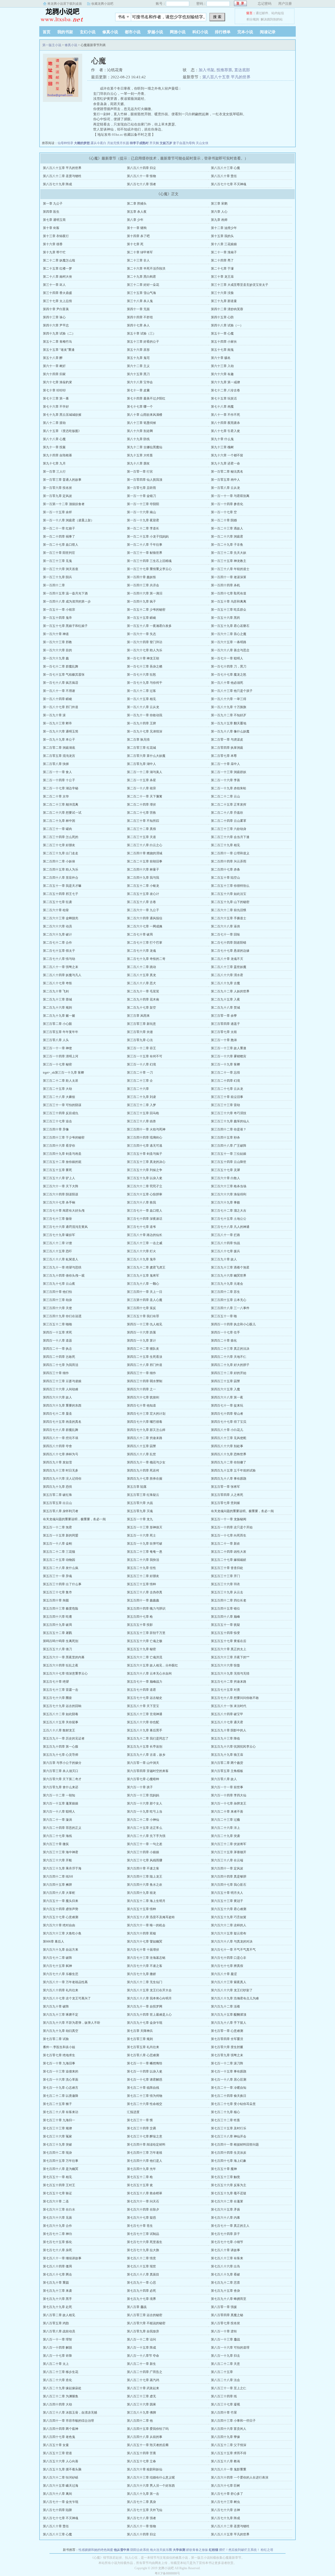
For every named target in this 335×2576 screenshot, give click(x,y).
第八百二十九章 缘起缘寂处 (62, 2388)
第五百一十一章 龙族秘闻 (229, 1519)
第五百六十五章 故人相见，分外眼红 (152, 1665)
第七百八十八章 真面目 (143, 2274)
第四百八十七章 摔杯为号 (61, 1454)
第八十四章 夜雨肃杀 (225, 423)
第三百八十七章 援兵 (225, 1251)
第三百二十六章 (138, 1089)
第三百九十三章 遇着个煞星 (230, 1267)
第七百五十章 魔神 (224, 2169)
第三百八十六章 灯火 (141, 1251)
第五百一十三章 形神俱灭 (145, 1527)
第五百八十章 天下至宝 (143, 1706)
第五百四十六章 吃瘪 (57, 1617)
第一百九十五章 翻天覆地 (229, 723)
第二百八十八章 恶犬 (141, 983)
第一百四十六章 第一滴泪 (145, 593)
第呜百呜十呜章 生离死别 (61, 1641)
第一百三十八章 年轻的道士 (230, 569)
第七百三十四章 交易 (141, 2128)
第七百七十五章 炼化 (57, 2242)
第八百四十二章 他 (140, 2421)
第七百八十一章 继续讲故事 (62, 2258)
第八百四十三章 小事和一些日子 (233, 2421)
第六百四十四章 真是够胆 (229, 1877)
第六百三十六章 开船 (57, 1860)
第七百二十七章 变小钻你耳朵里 (233, 2104)
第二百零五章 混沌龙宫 (59, 756)
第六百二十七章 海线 (57, 1836)
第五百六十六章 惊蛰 (225, 1665)
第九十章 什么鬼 (222, 439)
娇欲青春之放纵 (197, 2550)
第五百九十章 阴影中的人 (229, 1730)
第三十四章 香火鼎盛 (57, 293)
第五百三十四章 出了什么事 (62, 1584)
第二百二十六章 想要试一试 (62, 813)
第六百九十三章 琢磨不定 (61, 2015)
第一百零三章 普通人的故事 (62, 480)
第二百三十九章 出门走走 (61, 853)
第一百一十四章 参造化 (227, 504)
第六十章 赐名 (221, 358)
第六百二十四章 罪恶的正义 (62, 1828)
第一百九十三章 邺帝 (57, 723)
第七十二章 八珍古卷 (225, 390)
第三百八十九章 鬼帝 (141, 1259)
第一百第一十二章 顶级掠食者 (64, 504)
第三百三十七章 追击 (57, 1121)
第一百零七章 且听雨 (141, 488)
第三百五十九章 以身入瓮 (145, 1178)
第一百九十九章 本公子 (59, 740)
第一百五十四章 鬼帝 (57, 618)
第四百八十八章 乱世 (141, 1454)
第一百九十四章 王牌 (141, 723)
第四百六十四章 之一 (141, 1389)
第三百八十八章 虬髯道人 (61, 1259)
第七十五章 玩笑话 (224, 398)
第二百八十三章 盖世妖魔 (229, 967)
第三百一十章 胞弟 (224, 1040)
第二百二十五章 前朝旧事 (145, 861)
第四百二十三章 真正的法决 (230, 1349)
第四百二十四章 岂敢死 (59, 1357)
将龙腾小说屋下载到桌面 (65, 4)
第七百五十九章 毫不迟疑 (229, 2193)
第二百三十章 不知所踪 (143, 821)
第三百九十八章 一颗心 (143, 1284)
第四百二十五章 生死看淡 (145, 1357)
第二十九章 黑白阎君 (141, 277)
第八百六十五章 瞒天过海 (61, 2486)
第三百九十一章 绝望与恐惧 (62, 1267)
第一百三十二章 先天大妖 (229, 553)
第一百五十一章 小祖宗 (59, 610)
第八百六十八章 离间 (57, 2494)
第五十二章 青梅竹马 (57, 342)
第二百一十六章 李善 (225, 780)
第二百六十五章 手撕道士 (229, 918)
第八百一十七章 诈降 (57, 2356)
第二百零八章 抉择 (56, 764)
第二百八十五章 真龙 (141, 975)
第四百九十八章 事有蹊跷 (229, 1479)
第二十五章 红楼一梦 (57, 269)
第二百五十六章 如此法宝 (229, 894)
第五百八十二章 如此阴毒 (61, 1714)
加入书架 (206, 70)
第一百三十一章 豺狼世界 (145, 553)
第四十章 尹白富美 (56, 309)
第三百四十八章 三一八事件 (230, 1308)
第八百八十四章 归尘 (141, 168)
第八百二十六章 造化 (57, 2380)
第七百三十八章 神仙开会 (229, 2136)
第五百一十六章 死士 (141, 1535)
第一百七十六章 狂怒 (141, 675)
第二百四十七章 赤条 (225, 869)
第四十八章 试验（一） (227, 325)
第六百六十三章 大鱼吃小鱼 (62, 1933)
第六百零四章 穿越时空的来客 (148, 1771)
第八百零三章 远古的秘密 (145, 2315)
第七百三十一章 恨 (140, 2120)
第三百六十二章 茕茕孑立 (145, 1186)
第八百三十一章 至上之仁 (229, 2388)
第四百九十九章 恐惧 (57, 1487)
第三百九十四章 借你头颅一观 (64, 1276)
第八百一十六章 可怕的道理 (230, 2348)
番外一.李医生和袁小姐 (59, 2047)
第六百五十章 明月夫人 (227, 1893)
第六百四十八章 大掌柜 (59, 1893)
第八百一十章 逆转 (224, 2331)
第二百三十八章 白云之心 (145, 845)
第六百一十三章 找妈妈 (143, 1795)
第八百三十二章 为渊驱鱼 (61, 2396)
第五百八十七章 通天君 (227, 1722)
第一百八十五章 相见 (141, 699)
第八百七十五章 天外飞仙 (145, 2510)
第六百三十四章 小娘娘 (143, 1852)
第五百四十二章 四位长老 (229, 1600)
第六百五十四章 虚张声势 (61, 1909)
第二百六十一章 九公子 (143, 910)
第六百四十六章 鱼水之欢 (145, 1885)
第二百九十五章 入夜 (225, 999)
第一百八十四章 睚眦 (57, 699)
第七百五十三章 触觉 (225, 2177)
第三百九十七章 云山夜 (59, 1284)
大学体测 (179, 2550)
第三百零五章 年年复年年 (61, 1032)
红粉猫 (214, 2550)
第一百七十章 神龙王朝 (143, 658)
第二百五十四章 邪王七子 (61, 894)
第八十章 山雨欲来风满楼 (145, 415)
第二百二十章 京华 (56, 796)
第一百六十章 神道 (56, 634)
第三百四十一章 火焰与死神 (146, 1129)
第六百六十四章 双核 (141, 1933)
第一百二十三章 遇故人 (227, 528)
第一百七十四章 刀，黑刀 (229, 666)
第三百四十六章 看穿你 (59, 1146)
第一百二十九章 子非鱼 (227, 545)
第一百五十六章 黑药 (225, 618)
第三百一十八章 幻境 (141, 1064)
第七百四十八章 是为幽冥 (61, 2169)
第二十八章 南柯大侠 (57, 277)
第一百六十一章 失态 (141, 634)
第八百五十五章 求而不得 (229, 2453)
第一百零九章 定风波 (57, 496)
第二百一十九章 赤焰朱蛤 (229, 788)
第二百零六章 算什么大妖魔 (146, 756)
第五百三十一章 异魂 (57, 1576)
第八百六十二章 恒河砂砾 (61, 2477)
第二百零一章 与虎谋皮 (227, 740)
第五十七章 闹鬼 (222, 350)
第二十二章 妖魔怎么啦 (59, 260)
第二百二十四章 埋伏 (141, 805)
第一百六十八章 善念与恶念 (230, 650)
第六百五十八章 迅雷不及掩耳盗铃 (151, 1917)
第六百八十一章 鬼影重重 (229, 2469)
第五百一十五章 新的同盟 (61, 1535)
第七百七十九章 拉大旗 (143, 2250)
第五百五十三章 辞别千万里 (146, 1633)
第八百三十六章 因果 (141, 2404)
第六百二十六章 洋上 (225, 1828)
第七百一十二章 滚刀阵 (227, 2063)
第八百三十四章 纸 (224, 2396)
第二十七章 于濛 (222, 269)
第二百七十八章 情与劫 (59, 959)
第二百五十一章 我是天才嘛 (62, 886)
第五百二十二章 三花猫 (59, 1552)
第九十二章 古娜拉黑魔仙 (145, 447)
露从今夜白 (98, 143)
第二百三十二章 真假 (141, 829)
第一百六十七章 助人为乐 (145, 650)
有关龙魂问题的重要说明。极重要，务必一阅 (242, 1511)
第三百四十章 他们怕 (57, 1292)
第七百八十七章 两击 (57, 2274)
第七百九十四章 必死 (141, 2291)
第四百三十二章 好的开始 (229, 1373)
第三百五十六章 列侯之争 (145, 1170)
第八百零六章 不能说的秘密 (146, 2323)
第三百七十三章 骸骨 (57, 1219)
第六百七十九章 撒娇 (141, 1974)
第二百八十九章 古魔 (225, 983)
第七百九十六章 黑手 (57, 2299)
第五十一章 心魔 (222, 333)
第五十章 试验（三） (141, 333)
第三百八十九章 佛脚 (141, 2413)
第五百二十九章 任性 (141, 1568)
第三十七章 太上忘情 (57, 301)
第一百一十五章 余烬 (57, 512)
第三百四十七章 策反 (141, 1308)
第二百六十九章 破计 (57, 934)
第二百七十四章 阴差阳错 (229, 943)
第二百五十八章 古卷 (141, 902)
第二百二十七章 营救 (141, 813)
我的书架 (65, 32)
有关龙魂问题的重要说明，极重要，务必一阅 (74, 1519)
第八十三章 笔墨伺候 (141, 423)
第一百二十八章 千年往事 (145, 545)
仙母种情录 (65, 143)
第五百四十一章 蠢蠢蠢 (143, 1600)
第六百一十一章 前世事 (227, 1787)
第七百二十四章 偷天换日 (229, 2096)
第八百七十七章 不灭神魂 (229, 184)
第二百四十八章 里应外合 (61, 878)
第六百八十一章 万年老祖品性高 (65, 1982)
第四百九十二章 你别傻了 (229, 1462)
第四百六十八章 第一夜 (227, 1397)
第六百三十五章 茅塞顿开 (229, 1852)
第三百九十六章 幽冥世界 (229, 1276)
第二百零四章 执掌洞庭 (227, 748)
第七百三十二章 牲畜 (225, 2120)
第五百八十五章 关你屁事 (61, 1722)
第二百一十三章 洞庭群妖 (229, 772)
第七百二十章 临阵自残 (143, 2088)
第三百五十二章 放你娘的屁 (62, 1162)
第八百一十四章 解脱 (57, 2348)
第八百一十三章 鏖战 (225, 2339)
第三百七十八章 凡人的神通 (230, 1227)
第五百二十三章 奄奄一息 (145, 1552)
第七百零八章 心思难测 (143, 2055)
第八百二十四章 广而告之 (145, 2372)
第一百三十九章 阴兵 (57, 577)
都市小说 (133, 32)
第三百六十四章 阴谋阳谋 (61, 1194)
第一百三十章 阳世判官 (59, 553)
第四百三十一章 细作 (141, 1373)
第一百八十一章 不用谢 (59, 691)
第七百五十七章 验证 (57, 2193)
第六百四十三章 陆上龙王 (145, 1877)
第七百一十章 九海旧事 (59, 2063)
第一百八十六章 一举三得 (229, 699)
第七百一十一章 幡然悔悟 (145, 2063)
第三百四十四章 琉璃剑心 (145, 1137)
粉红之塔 (267, 2550)
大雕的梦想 (82, 143)
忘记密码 (265, 4)
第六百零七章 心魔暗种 (143, 1779)
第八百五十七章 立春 (141, 2461)
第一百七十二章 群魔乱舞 (61, 666)
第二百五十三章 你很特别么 (230, 886)
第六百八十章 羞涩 (224, 1974)
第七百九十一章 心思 (141, 2283)
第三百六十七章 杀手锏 (59, 1202)
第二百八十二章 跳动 (141, 967)
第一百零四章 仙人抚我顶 (145, 480)
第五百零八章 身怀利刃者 (61, 1511)
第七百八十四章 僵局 (57, 2266)
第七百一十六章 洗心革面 (61, 2080)
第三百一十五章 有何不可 (145, 1056)
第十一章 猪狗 (137, 228)
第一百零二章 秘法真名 (227, 472)
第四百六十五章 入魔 (225, 1389)
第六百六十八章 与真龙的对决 (232, 1941)
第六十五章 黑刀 (138, 374)
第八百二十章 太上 (56, 2364)
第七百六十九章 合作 (57, 2226)
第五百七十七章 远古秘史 (145, 1698)
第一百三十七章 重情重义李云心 (149, 569)
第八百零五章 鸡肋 (56, 2323)
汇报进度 (133, 2112)
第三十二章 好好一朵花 (143, 285)
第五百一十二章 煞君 (57, 1527)
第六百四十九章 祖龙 (141, 1893)
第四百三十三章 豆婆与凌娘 (62, 1381)
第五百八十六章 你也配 (143, 1722)
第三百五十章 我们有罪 (143, 1316)
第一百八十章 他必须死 (227, 683)
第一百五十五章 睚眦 (141, 618)
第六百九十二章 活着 (225, 2006)
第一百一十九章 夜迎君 (143, 520)
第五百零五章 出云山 (57, 1503)
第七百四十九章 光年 (141, 2169)
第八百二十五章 (222, 2372)
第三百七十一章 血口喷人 (145, 1211)
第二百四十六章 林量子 (143, 869)
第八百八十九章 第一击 (143, 2494)
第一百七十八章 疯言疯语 (61, 683)
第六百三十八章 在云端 (227, 1860)
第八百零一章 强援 (224, 2307)
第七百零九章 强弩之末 (227, 2055)
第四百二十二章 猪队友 (143, 1349)
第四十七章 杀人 (138, 325)
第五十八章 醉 (53, 358)
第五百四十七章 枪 (140, 1617)
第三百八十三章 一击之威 (145, 1243)
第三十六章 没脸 (222, 293)
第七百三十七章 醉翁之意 (145, 2136)
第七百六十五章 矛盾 (225, 2209)
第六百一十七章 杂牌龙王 (229, 1803)
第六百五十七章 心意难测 (61, 1917)
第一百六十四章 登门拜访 (145, 642)
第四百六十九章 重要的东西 (62, 1405)
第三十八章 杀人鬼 (140, 301)
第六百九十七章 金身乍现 (145, 2023)
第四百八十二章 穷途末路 (145, 1438)
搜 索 (217, 17)
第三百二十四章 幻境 (225, 1081)
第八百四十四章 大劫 (57, 2404)
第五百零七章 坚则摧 (225, 1503)
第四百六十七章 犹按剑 (143, 1397)
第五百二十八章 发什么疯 (61, 1568)
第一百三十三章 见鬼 (57, 561)
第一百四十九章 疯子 (141, 601)
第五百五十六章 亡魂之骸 (145, 1641)
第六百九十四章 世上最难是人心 (149, 2015)
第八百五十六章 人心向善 (61, 2461)
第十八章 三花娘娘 (224, 244)
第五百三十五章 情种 (141, 1584)
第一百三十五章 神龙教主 (229, 561)
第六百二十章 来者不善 (227, 1812)
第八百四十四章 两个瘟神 (61, 2429)
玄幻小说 (88, 32)
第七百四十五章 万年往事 (61, 2161)
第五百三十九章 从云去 (227, 1592)
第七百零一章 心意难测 (227, 2031)
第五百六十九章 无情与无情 (230, 1673)
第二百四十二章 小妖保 (59, 861)
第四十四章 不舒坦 (140, 317)
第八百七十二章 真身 (141, 2502)
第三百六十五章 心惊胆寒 (145, 1194)
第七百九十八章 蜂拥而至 (229, 2299)
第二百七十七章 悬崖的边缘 (230, 951)
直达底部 (242, 70)
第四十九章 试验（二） (59, 333)
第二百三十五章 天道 (141, 837)
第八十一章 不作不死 (225, 415)
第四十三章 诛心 (54, 317)
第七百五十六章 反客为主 (229, 2185)
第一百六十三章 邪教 (57, 642)
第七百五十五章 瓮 (140, 2185)
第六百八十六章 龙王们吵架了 (232, 1990)
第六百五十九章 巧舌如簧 (229, 1917)
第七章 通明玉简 (54, 220)
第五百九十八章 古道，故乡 (146, 1755)
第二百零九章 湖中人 (141, 764)
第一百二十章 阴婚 (224, 520)
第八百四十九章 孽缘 (225, 2437)
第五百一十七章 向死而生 (229, 1535)
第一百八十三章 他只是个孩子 (232, 691)
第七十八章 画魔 (222, 407)
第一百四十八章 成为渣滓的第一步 (67, 601)
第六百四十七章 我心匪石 (229, 1885)
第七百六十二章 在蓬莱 (227, 2201)
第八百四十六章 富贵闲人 (229, 2429)
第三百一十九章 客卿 (225, 1064)
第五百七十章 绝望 (56, 1682)
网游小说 (178, 32)
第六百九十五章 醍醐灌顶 (229, 2015)
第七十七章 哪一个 (140, 407)
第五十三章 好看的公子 (143, 342)
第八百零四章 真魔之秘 (227, 2315)
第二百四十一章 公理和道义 (230, 853)
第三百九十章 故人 (224, 1259)
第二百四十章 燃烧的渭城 (145, 853)
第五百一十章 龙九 (140, 1519)
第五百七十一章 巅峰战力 (145, 1682)
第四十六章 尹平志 (56, 325)
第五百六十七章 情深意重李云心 (65, 1673)
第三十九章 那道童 (224, 301)
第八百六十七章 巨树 (225, 2486)
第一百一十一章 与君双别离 (230, 496)
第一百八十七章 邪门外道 (61, 707)
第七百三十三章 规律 (57, 2128)
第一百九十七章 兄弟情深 (145, 731)
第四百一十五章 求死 (57, 1332)
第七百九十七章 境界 (141, 2299)
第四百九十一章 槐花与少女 (146, 1462)
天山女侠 (202, 143)
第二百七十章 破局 (140, 934)
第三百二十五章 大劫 (57, 1089)
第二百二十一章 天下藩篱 (145, 796)
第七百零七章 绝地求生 (59, 2055)
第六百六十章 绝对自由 (59, 1925)
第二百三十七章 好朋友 (59, 845)
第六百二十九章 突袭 (225, 1836)
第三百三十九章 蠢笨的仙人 (230, 1121)
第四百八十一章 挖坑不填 (61, 1438)
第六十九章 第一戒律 (225, 382)
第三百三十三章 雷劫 (225, 1105)
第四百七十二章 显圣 (57, 1414)
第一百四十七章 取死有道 (229, 593)
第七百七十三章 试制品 (143, 2234)
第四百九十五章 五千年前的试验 (233, 1470)
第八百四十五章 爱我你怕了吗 (148, 2429)
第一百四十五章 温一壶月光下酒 (65, 593)
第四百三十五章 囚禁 (225, 1381)
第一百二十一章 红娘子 (59, 528)
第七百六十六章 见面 (57, 2218)
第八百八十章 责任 (224, 176)
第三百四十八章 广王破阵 (229, 1146)
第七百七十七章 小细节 (227, 2242)
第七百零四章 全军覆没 (227, 2039)
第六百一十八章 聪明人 (59, 1812)
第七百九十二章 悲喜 (225, 2283)
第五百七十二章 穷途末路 (229, 1682)
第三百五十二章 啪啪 (57, 1324)
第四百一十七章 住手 (225, 1332)
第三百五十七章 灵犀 (225, 1170)
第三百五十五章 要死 (57, 1170)
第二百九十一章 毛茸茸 (143, 991)
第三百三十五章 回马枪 (143, 1113)
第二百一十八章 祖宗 (141, 788)
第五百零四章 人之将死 (227, 1495)
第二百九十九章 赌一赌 (59, 1016)
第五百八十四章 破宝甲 (227, 1714)
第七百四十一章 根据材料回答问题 (235, 2145)
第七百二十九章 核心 (225, 2112)
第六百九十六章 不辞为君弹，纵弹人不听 (72, 2023)
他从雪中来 (122, 2550)
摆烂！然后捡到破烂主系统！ (239, 2550)
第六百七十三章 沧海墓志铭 (146, 1958)
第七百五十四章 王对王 (59, 2185)
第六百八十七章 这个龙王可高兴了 (67, 1998)
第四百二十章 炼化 (224, 1341)
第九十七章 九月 (54, 463)
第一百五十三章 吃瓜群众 (229, 610)
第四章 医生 (51, 212)
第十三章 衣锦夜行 (56, 236)
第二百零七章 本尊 (224, 756)
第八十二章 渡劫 (54, 423)
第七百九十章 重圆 (56, 2283)
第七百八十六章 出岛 (225, 2266)
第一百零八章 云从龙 (225, 488)
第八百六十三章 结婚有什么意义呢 (151, 2477)
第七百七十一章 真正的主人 (230, 2226)
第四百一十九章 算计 (141, 1341)
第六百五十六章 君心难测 (229, 1909)
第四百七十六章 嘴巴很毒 (145, 1422)
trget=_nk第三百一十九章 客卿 (63, 1073)
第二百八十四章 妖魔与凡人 (62, 975)
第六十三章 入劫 (222, 366)
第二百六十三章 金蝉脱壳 (61, 918)
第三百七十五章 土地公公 (229, 1219)
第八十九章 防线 (138, 439)
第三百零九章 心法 (140, 1040)
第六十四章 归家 (54, 374)
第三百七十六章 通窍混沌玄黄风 (65, 1227)
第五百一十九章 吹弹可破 (145, 1544)
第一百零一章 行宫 (140, 472)
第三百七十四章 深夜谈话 (145, 1219)
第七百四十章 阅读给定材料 (146, 2145)
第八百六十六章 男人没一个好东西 (151, 2486)
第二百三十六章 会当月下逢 (230, 837)
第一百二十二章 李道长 (143, 528)
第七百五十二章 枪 (140, 2177)
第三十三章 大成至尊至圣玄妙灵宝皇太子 (240, 285)
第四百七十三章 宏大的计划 (146, 1414)
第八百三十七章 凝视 (225, 2404)
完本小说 (245, 32)
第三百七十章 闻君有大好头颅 (64, 1211)
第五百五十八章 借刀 (57, 1649)
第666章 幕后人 (54, 1941)
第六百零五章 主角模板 (227, 1771)
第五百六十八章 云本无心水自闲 (149, 1673)
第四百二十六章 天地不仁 (229, 1357)
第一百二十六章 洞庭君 (227, 537)
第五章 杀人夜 (137, 212)
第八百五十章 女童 (56, 2445)
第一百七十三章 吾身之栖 (145, 666)
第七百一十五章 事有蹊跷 (229, 2071)
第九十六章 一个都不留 (227, 455)
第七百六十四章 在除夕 (143, 2209)
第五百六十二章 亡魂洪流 (145, 1657)
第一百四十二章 (54, 585)
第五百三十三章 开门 (225, 1576)
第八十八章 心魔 (54, 439)
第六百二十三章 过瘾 (225, 1820)
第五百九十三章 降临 (225, 1738)
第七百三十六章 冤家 (57, 2136)
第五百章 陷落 (137, 1487)
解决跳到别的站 (272, 19)
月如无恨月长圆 (118, 143)
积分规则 (253, 19)
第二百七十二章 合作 (57, 943)
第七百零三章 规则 (140, 2039)
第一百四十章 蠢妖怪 (141, 577)
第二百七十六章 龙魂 (141, 951)
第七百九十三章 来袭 (57, 2291)
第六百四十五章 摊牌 (57, 1885)
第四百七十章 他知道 (141, 1405)
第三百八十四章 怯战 (225, 1243)
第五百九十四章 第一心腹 (61, 1747)
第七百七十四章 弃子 (225, 2234)
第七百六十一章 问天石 (143, 2201)
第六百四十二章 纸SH (58, 1877)
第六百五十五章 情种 (141, 1909)
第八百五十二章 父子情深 (229, 2445)
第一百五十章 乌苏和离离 (229, 601)
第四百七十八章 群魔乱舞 (61, 1430)
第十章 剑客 (51, 228)
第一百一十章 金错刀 (141, 496)
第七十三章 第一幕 (56, 398)
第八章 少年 (135, 220)
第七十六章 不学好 (56, 407)
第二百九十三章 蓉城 (57, 999)
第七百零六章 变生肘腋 (227, 2047)
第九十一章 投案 (54, 447)
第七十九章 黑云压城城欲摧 (62, 415)
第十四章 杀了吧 (138, 236)
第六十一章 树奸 (54, 366)
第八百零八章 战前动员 (59, 2331)
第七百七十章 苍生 (140, 2226)
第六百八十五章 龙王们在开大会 (149, 1990)
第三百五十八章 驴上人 (59, 1178)
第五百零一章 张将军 (225, 1487)
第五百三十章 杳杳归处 (227, 1568)
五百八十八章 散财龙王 (59, 1730)
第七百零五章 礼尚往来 (143, 2047)
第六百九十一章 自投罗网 (145, 2006)
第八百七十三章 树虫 (225, 2502)
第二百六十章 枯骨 (56, 910)
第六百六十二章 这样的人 (229, 1925)
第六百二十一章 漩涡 (57, 1820)
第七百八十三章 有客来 (227, 2258)
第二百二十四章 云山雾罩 (229, 821)
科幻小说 (200, 32)
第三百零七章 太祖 (224, 1032)
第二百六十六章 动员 (57, 926)
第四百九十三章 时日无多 (61, 1470)
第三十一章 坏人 (54, 285)
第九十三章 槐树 (222, 447)
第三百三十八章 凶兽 (141, 1121)
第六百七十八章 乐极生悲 (61, 1974)
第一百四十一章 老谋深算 (229, 577)
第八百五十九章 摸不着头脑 (62, 2469)
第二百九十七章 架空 (141, 1008)
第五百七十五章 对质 (225, 1690)
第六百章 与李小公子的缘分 (62, 1763)
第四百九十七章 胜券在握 (145, 1479)
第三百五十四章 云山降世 (229, 1162)
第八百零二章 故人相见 (59, 2315)
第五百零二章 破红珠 (57, 1495)
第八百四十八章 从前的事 (145, 2437)
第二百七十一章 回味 (225, 934)
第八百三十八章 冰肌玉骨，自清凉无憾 (70, 2413)
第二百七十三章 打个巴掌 (145, 943)
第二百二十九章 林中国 (59, 821)
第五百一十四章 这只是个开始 (232, 1527)
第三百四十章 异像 (56, 1129)
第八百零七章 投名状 (225, 2323)
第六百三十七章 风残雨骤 (145, 1860)
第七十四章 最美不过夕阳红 (146, 398)
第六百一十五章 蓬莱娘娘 (61, 1803)
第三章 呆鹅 (219, 204)
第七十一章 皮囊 (138, 390)
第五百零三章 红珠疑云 (143, 1495)
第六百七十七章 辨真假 (227, 1966)
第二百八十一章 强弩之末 (61, 967)
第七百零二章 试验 (56, 2039)
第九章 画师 (219, 220)
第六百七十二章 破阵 (57, 1958)
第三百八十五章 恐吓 (57, 1251)
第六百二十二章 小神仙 (143, 1820)
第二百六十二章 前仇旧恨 (229, 910)
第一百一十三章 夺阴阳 (143, 504)
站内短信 (278, 13)
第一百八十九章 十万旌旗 (229, 707)
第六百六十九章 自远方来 (61, 1950)
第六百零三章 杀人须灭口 (61, 1771)
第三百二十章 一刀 (140, 1073)
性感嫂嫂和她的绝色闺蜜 (96, 2550)
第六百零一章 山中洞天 (143, 1763)
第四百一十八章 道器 (57, 1341)
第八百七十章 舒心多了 (227, 2494)
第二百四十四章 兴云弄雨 (229, 861)
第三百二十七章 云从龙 (227, 1089)
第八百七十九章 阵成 (57, 184)
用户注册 (285, 4)
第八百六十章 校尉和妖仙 (145, 2469)
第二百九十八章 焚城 (225, 1008)
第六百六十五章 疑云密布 (229, 1933)
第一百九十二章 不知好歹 (229, 715)
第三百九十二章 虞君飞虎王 (146, 1267)
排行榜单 (223, 32)
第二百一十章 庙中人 (225, 764)
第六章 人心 (219, 212)
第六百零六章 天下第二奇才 (62, 1779)
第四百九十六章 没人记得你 (62, 1479)
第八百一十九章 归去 (225, 2356)
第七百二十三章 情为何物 (145, 2096)
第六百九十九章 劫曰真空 (61, 2031)
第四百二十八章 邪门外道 (145, 1365)
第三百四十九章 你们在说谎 (62, 1316)
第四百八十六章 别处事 (227, 1446)
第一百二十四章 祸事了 (59, 537)
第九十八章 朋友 (138, 463)
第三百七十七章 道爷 (141, 1227)
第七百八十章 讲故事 (225, 2250)
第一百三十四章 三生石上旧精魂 (149, 561)
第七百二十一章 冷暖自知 (229, 2088)
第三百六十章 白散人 (225, 1178)
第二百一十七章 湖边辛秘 (61, 788)
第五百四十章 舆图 (56, 1600)
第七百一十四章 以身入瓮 (145, 2071)
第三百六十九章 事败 (225, 1202)
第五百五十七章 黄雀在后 (229, 1641)
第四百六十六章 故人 (57, 1397)
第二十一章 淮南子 (224, 252)
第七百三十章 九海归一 (59, 2120)
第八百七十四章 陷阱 (57, 2510)
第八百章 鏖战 (137, 2307)
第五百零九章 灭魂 (140, 1511)
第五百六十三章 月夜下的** (230, 1657)
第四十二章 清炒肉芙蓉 (227, 309)
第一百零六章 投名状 (57, 488)
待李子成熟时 (139, 143)
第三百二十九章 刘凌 (141, 1097)
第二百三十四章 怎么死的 (61, 837)
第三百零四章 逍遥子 (225, 1024)
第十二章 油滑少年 (224, 228)
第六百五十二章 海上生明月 (146, 1901)
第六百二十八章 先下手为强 (146, 1836)
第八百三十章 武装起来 (143, 2388)
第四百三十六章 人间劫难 (61, 1389)
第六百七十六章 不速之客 (145, 1966)
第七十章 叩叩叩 (54, 390)
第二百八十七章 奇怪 (57, 983)
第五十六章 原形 (138, 350)
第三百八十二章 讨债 (57, 1243)
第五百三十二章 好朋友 (143, 1576)
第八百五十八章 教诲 (225, 2461)
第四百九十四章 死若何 (143, 1470)
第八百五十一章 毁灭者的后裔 (148, 2445)
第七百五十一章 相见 (57, 2177)
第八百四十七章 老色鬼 (59, 2437)
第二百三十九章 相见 (225, 845)
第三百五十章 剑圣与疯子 (145, 1154)
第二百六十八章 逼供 (225, 926)
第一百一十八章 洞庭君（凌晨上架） (68, 520)
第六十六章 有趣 (222, 374)
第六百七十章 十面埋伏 (143, 1950)
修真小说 (110, 32)
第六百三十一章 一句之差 (145, 1844)
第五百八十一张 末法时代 (229, 1706)
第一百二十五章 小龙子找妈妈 (148, 537)
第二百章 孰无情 (138, 740)
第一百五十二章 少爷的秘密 (146, 610)
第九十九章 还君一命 (225, 463)
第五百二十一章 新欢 (225, 1544)
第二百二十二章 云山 (225, 796)
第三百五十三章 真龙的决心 (146, 1162)
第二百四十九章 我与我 (143, 878)
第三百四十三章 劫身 (57, 1300)
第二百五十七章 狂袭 (57, 902)
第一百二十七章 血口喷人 (61, 545)
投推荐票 (224, 70)
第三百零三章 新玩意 (141, 1024)
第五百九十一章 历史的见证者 (64, 1738)
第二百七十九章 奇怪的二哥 (146, 959)
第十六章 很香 (53, 244)
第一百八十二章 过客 (141, 691)
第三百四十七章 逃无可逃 (145, 1146)
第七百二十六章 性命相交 (145, 2104)
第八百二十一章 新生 (141, 2364)
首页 (47, 32)
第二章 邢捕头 (137, 204)
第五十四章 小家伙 (224, 342)
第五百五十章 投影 (140, 1625)
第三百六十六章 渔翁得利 (229, 1194)
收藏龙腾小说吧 (102, 4)
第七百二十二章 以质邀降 (61, 2096)
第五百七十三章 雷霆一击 (61, 1690)
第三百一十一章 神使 (57, 1048)
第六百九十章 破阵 (56, 2006)
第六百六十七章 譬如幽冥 (145, 1941)
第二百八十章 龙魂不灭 (227, 959)
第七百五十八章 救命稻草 (145, 2193)
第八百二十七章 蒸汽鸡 (143, 2380)
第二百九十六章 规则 (57, 1008)
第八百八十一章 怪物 (141, 176)
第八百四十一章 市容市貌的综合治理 (68, 2421)
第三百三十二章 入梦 (141, 1105)
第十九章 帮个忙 (54, 252)
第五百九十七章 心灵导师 (61, 1755)
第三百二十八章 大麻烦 (59, 1097)
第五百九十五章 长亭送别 (145, 1747)
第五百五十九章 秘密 (141, 1649)
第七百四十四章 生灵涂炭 (229, 2153)
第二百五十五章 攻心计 (143, 894)
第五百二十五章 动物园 (59, 1560)
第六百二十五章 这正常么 (145, 1828)
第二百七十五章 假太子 (59, 951)
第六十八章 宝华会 (140, 382)
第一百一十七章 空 (224, 512)
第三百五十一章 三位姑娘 (229, 1154)
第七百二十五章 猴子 (57, 2104)
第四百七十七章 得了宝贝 (229, 1422)
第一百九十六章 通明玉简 (61, 731)
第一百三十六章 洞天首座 (61, 569)
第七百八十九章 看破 (225, 2274)
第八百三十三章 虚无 (141, 2396)
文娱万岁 (166, 143)
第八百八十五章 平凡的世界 (226, 77)
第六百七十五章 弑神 (57, 1966)
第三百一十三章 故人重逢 (229, 1048)
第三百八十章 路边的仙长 (145, 1235)
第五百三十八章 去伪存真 (145, 1592)
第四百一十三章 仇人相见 (145, 1324)
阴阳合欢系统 (140, 2550)
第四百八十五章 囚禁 (141, 1446)
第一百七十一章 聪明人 (227, 658)
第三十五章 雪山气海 (141, 293)
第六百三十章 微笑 (56, 1844)
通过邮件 (262, 13)
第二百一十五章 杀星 (141, 780)
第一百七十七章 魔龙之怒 (229, 675)
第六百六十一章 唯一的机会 (146, 1925)
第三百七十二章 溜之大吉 (229, 1211)
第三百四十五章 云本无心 (229, 1300)
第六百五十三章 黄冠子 (227, 1901)
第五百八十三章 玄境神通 (145, 1714)
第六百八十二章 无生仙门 (145, 1982)
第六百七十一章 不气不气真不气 (233, 1950)
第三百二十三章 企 (140, 1081)
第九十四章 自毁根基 (57, 455)
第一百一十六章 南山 (141, 512)
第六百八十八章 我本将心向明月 (149, 1998)
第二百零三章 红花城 (141, 748)
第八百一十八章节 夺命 (143, 2356)
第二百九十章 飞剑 (56, 991)
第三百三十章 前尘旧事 (227, 1097)
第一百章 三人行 (54, 472)
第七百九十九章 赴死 (57, 2307)
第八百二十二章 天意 (225, 2364)
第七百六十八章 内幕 (225, 2218)
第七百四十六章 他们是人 (145, 2161)
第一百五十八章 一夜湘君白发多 (149, 626)
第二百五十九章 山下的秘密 (230, 902)
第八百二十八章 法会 (225, 2380)
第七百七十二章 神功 (57, 2234)
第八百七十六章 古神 (225, 2510)
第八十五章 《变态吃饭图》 (62, 431)
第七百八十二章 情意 (141, 2258)
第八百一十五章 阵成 (141, 2348)
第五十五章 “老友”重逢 (59, 350)
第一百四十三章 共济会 (143, 585)
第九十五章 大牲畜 (140, 455)
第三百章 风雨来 (138, 1016)
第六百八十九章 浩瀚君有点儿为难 (235, 1998)
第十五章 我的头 (222, 236)
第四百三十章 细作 (56, 1373)
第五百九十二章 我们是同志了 (148, 1738)
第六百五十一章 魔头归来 (61, 1901)
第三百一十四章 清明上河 (61, 1056)
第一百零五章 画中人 (225, 480)
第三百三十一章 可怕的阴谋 (62, 1105)
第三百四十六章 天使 (57, 1308)
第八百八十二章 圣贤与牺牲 (62, 176)
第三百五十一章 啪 (224, 1316)
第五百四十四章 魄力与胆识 (146, 1609)
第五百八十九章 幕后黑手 (145, 1730)
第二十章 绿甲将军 (140, 252)
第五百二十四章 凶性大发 (229, 1552)
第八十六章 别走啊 (140, 431)
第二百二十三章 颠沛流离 (61, 805)
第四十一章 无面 (138, 309)
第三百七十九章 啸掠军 (59, 1235)
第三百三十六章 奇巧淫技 (229, 1113)
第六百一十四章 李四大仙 (229, 1795)
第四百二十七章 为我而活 (61, 1365)
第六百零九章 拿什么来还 (61, 1787)
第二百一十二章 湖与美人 (145, 772)
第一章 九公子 (53, 204)
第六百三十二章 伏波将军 (229, 1844)
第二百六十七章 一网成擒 (145, 926)
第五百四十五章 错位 (225, 1609)
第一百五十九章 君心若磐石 (230, 626)
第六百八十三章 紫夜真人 (229, 1982)
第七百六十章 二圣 (56, 2201)
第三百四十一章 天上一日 (145, 1292)
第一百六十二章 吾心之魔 (229, 634)
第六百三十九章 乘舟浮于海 (62, 1868)
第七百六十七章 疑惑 (141, 2218)
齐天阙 (154, 143)
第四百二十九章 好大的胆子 (230, 1365)
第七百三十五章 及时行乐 (229, 2128)
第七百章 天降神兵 (140, 2031)
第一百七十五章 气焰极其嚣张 (64, 675)
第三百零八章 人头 (56, 1040)
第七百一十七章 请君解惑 (145, 2080)
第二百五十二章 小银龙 (143, 886)
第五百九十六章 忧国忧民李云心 (233, 1747)
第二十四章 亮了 (222, 260)
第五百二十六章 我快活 (143, 1560)
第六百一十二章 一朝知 (59, 1795)
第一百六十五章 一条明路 (229, 642)
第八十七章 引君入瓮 (225, 431)
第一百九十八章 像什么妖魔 (230, 731)
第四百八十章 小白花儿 (227, 1430)
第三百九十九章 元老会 (227, 1284)
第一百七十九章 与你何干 (145, 683)
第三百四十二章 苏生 (225, 1292)
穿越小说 (155, 32)
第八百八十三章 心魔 (225, 168)
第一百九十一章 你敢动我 (145, 715)
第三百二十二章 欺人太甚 (61, 1081)
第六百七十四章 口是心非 (229, 1958)
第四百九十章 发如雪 (57, 1462)
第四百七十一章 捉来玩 (227, 1405)
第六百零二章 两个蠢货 (227, 1763)
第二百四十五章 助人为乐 (61, 869)
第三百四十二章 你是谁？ (229, 1129)
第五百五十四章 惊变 (225, 1633)
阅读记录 (268, 32)
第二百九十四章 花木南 (143, 999)
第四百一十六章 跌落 (141, 1332)
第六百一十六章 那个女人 (145, 1803)
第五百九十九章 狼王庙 (227, 1755)
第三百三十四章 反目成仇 (61, 1113)
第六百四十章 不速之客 (143, 1868)
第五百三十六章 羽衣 (225, 1584)
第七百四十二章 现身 (57, 2153)
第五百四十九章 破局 (57, 1625)
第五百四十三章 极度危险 (61, 1609)
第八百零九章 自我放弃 (143, 2331)
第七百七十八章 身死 (57, 2250)
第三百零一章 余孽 (224, 1016)
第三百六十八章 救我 (141, 1202)
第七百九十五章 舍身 (225, 2291)
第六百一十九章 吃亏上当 (145, 1812)
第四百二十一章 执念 (57, 1349)
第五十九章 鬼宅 (138, 358)
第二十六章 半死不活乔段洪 (146, 269)
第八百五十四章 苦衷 (141, 2453)
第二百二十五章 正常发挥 (229, 805)
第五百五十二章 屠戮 (57, 1633)
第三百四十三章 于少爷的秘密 (64, 1137)
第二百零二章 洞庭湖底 (59, 748)
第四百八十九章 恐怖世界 (229, 1454)
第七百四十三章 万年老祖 (145, 2153)
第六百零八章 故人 (224, 1779)
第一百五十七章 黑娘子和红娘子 (65, 626)
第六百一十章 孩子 (140, 1787)
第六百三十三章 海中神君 (61, 1852)
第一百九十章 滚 (54, 715)
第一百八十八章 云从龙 (143, 707)
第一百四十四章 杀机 (225, 585)
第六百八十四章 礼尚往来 (61, 1990)
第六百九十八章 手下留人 (229, 2023)
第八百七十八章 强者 (141, 184)
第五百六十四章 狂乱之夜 (61, 1665)
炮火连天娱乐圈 (161, 2550)
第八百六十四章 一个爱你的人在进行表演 (240, 2477)
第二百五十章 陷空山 (225, 878)
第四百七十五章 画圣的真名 (62, 1422)
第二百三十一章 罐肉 (57, 829)
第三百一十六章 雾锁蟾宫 (229, 1056)
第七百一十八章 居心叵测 (229, 2080)
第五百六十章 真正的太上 (229, 1649)
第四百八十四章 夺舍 (57, 1446)
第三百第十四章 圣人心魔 (145, 1300)
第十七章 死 (135, 244)
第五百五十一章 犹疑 (225, 1625)
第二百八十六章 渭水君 (227, 975)
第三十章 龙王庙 (222, 277)
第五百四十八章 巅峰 (225, 1617)
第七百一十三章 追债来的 (61, 2071)
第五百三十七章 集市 (57, 1592)
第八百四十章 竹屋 (224, 2413)
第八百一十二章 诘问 (141, 2339)
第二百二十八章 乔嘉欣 (227, 813)
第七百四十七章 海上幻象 (229, 2161)
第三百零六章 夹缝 (140, 1032)
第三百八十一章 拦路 (225, 1235)
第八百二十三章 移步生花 (61, 2372)
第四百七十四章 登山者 (227, 1414)
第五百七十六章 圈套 (57, 1698)
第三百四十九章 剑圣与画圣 (62, 1154)
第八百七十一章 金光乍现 (61, 2502)
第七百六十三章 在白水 (59, 2209)
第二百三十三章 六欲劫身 (229, 829)
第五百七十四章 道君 (141, 1690)
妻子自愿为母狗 (184, 143)
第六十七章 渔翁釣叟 (57, 382)
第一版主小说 (72, 15)
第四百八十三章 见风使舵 (229, 1438)
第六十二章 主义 (138, 366)
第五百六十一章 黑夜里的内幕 (64, 1657)
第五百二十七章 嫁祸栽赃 (229, 1560)
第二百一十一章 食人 (57, 772)
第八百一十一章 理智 (57, 2339)
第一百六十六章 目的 (57, 650)
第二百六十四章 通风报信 (145, 918)
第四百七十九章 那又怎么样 (146, 1430)
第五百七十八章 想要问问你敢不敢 (235, 1698)
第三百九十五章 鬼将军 (143, 1276)
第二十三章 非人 (138, 260)
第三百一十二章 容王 (141, 1048)
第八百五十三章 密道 (57, 2453)
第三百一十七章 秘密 (57, 1064)
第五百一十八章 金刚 (57, 1544)
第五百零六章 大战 (140, 1503)
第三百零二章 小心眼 (57, 1024)
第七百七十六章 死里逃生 (145, 2242)
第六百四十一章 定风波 (227, 1868)
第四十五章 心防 (222, 317)
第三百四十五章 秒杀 (225, 1137)
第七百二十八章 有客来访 (61, 2112)
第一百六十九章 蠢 (56, 658)
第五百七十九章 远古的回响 (62, 1706)
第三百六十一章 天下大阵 (61, 1186)
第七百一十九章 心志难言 (61, 2088)
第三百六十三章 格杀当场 (229, 1186)
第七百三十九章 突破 (57, 2145)
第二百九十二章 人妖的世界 (230, 991)
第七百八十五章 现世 (141, 2266)
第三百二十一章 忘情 (225, 1073)
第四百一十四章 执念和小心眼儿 (233, 1324)
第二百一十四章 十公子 (59, 780)
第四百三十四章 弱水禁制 (145, 1381)
